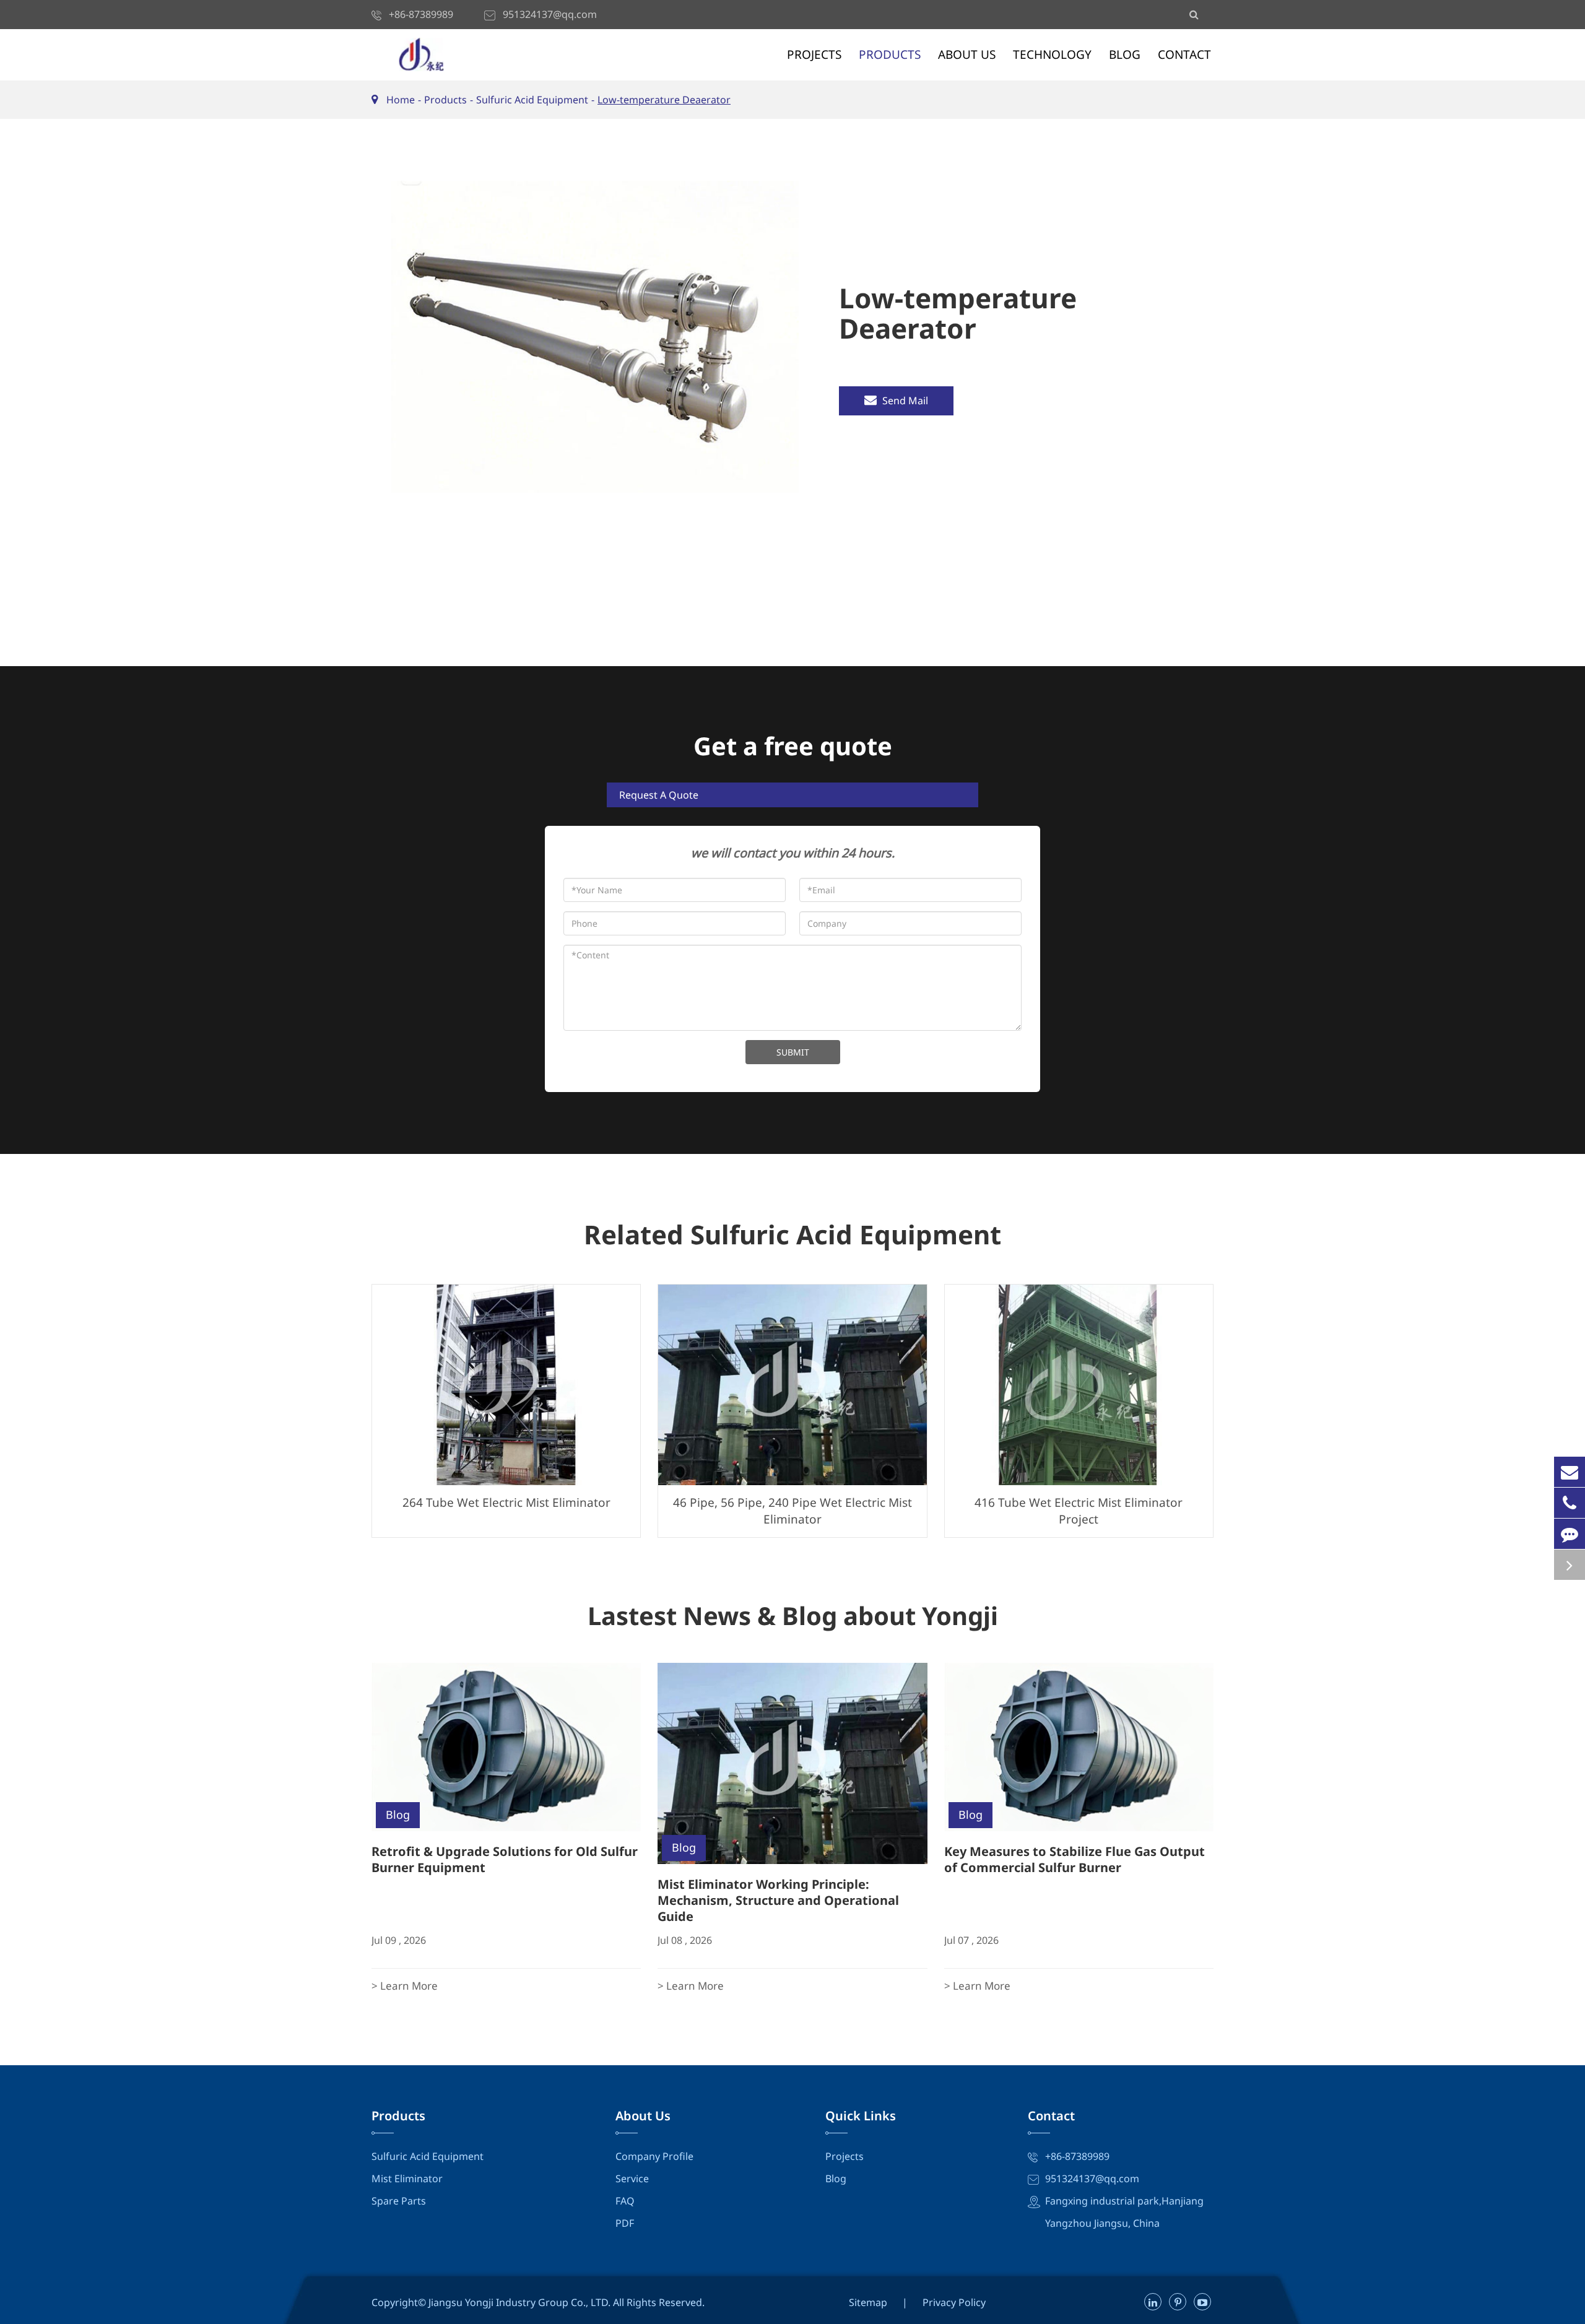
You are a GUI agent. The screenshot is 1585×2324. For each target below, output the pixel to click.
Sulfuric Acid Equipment (532, 100)
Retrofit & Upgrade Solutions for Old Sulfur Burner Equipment (505, 1859)
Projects (814, 54)
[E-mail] (1570, 1472)
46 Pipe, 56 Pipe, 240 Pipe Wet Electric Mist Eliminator (792, 1511)
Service (632, 2179)
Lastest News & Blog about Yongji (793, 1616)
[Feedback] (1570, 1534)
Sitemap (868, 2302)
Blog (1125, 54)
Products (890, 54)
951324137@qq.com (550, 14)
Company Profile (654, 2156)
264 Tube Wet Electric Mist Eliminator (506, 1502)
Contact (1184, 54)
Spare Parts (399, 2201)
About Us (967, 54)
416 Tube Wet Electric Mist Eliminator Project (1079, 1511)
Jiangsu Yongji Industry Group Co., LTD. (521, 2302)
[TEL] (1570, 1503)
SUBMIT (793, 1052)
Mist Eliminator (407, 2179)
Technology (1052, 54)
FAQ (625, 2201)
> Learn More (405, 1986)
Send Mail (904, 401)
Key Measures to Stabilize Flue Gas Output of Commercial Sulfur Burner (1075, 1859)
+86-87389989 (421, 14)
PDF (625, 2223)
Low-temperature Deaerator (664, 100)
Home (401, 100)
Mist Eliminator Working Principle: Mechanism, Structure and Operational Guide (778, 1900)
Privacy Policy (954, 2302)
